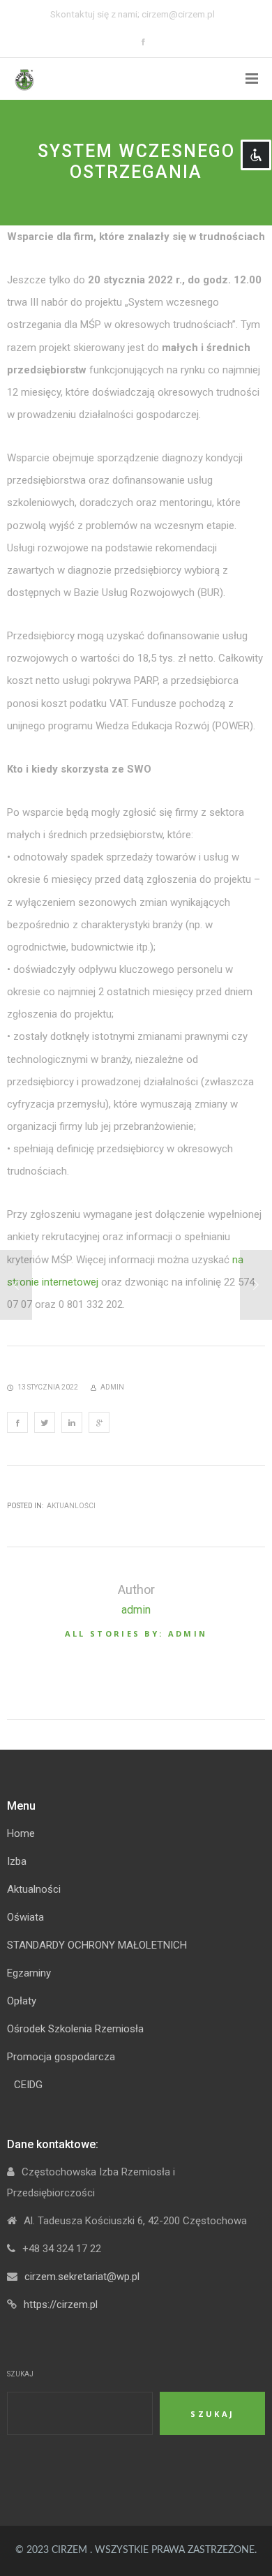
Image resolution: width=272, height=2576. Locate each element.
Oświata (25, 1917)
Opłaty (22, 2001)
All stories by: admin (136, 1633)
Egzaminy (29, 1973)
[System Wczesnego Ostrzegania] (17, 1422)
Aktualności (34, 1889)
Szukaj (20, 2374)
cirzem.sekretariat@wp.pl (82, 2277)
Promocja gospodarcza (61, 2057)
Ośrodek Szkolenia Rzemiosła (75, 2029)
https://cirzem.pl (61, 2305)
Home (21, 1833)
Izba (17, 1861)
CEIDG (28, 2085)
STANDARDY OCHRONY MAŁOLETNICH (97, 1945)
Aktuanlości (71, 1506)
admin (136, 1610)
